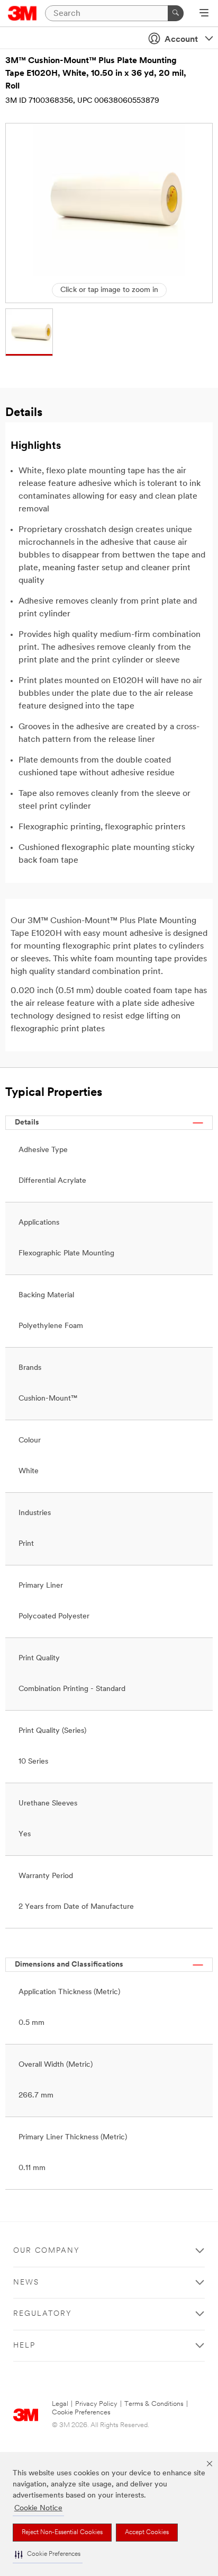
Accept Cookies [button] (147, 2533)
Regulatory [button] (43, 2314)
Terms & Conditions (154, 2404)
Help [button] (24, 2346)
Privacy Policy (96, 2404)
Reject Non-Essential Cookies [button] (62, 2533)
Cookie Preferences (81, 2413)
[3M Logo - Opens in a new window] (22, 13)
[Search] (176, 13)
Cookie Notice (38, 2508)
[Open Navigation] (204, 14)
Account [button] (181, 40)
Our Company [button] (47, 2251)
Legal (60, 2404)
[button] (48, 2555)
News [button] (26, 2283)
